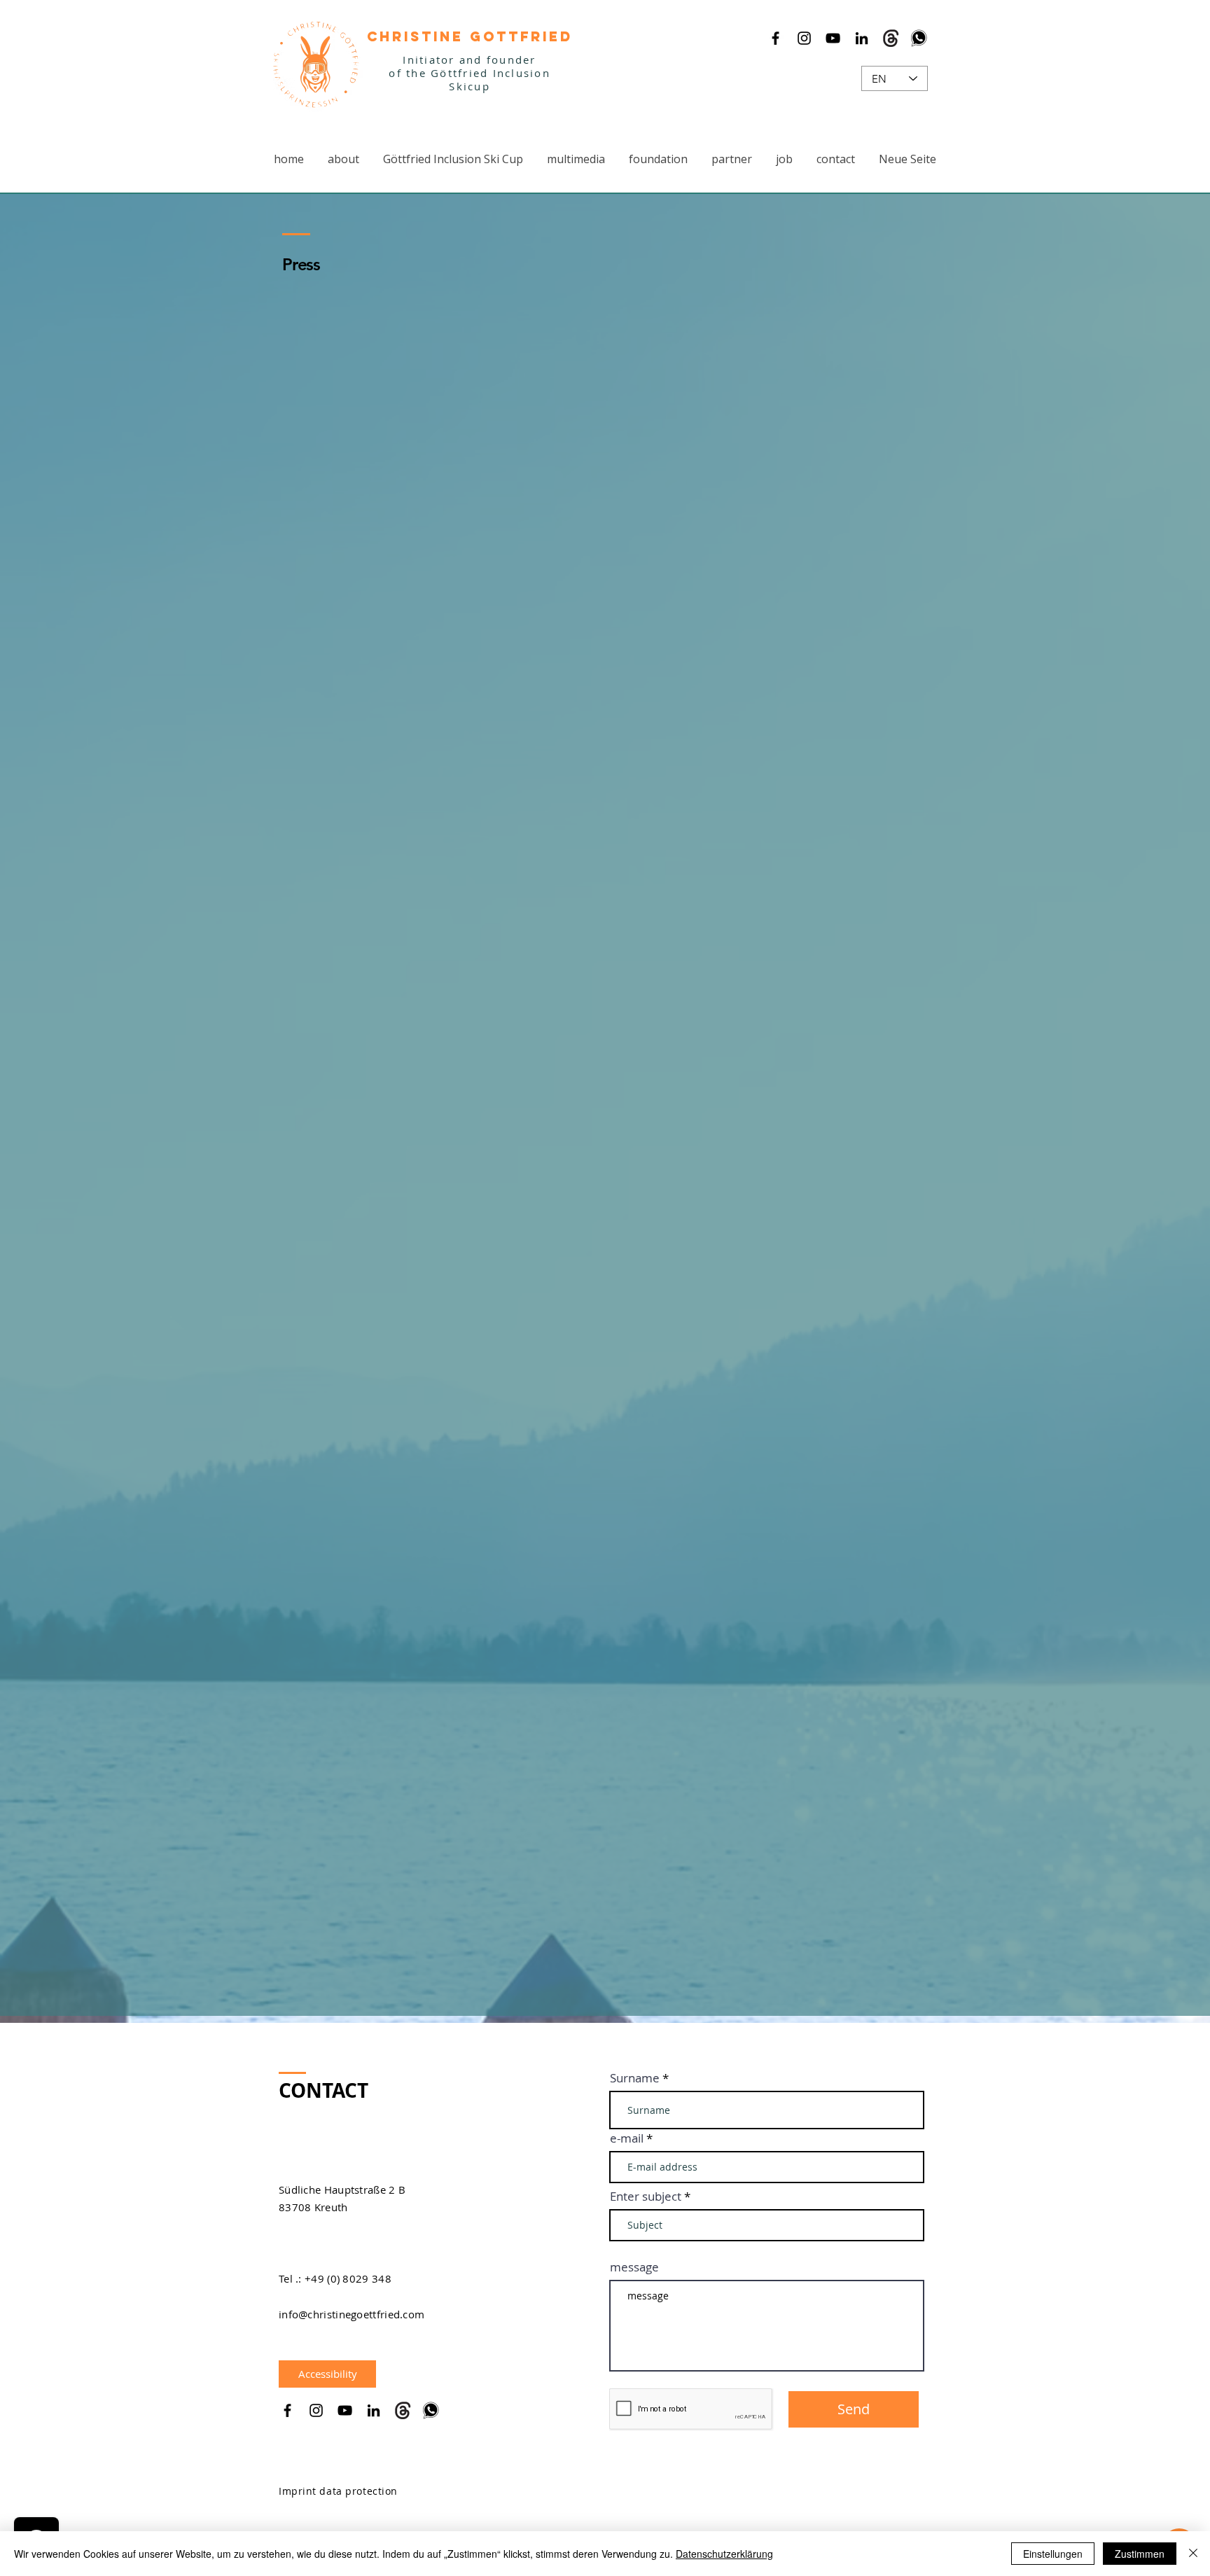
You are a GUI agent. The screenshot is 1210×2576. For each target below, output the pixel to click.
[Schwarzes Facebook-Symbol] (776, 38)
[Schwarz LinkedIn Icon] (862, 38)
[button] (453, 159)
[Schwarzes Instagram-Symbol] (804, 38)
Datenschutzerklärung (724, 2554)
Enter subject (646, 2196)
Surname (635, 2078)
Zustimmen (1140, 2554)
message (634, 2267)
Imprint (298, 2491)
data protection (358, 2491)
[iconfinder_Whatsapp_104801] (919, 38)
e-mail (627, 2138)
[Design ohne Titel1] (890, 38)
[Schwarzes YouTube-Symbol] (833, 38)
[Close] (1193, 2554)
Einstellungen (1053, 2554)
